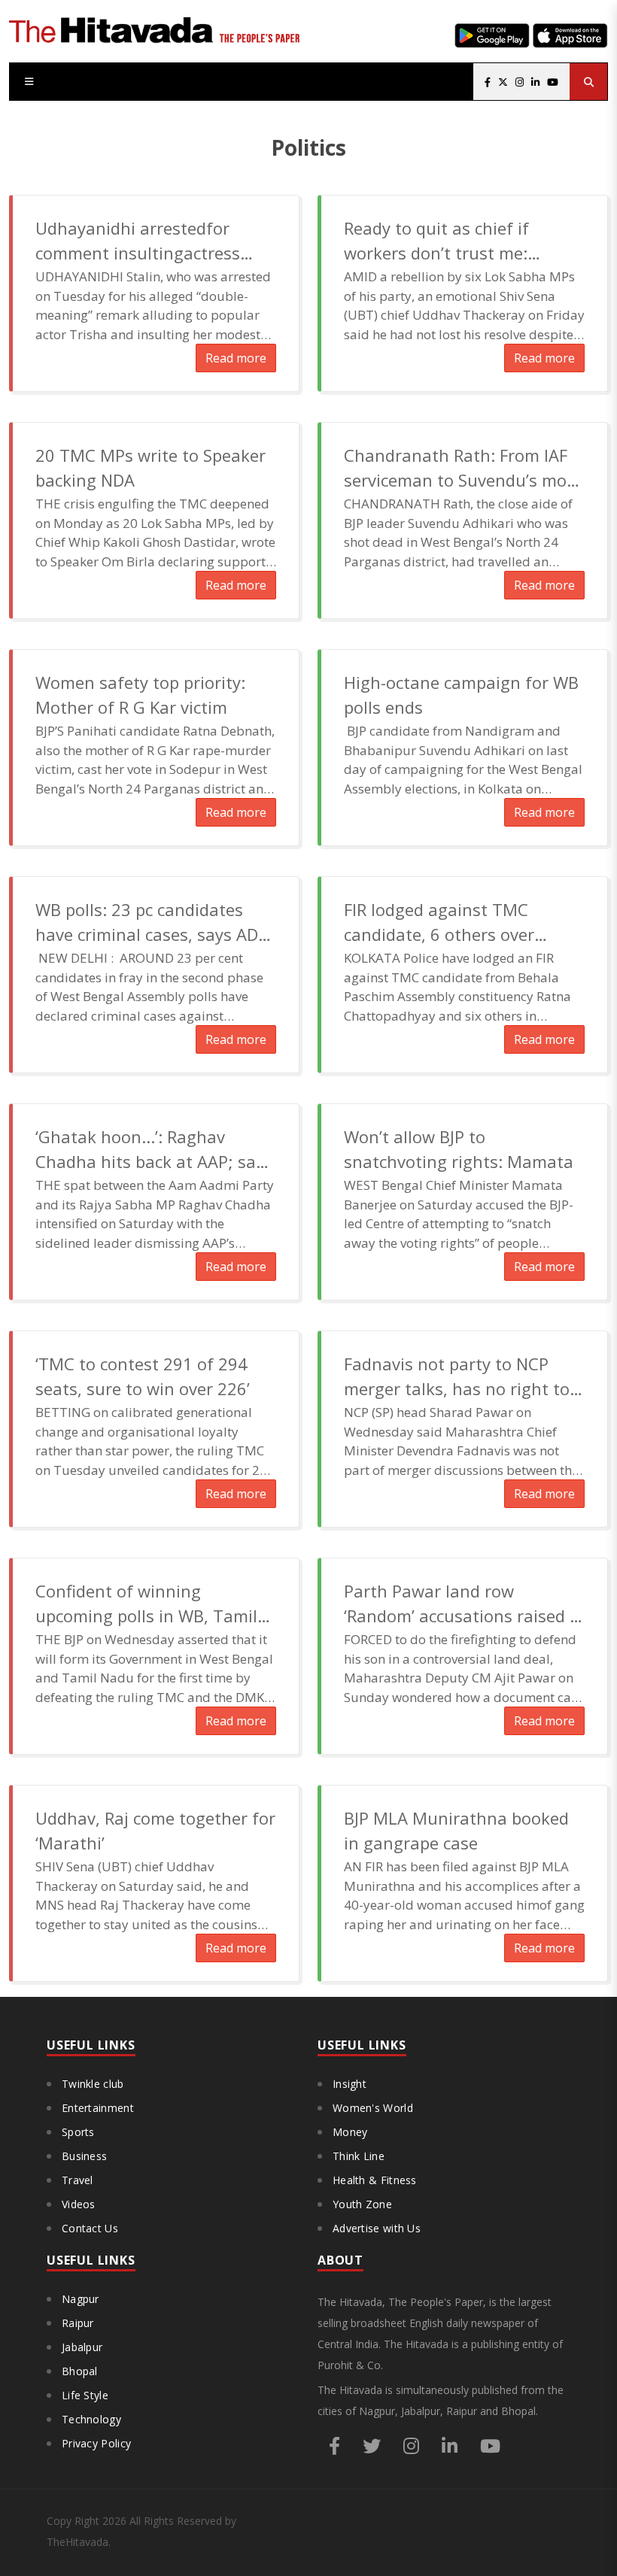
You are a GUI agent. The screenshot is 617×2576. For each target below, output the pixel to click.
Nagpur (81, 2299)
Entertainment (98, 2108)
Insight (350, 2084)
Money (350, 2132)
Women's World (373, 2108)
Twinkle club (93, 2084)
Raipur (78, 2323)
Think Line (359, 2156)
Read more (236, 358)
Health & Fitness (375, 2180)
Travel (78, 2180)
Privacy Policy (96, 2443)
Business (84, 2156)
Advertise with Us (377, 2228)
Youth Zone (362, 2204)
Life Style (85, 2395)
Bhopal (80, 2371)
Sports (78, 2132)
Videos (79, 2204)
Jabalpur (82, 2347)
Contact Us (90, 2228)
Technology (91, 2419)
